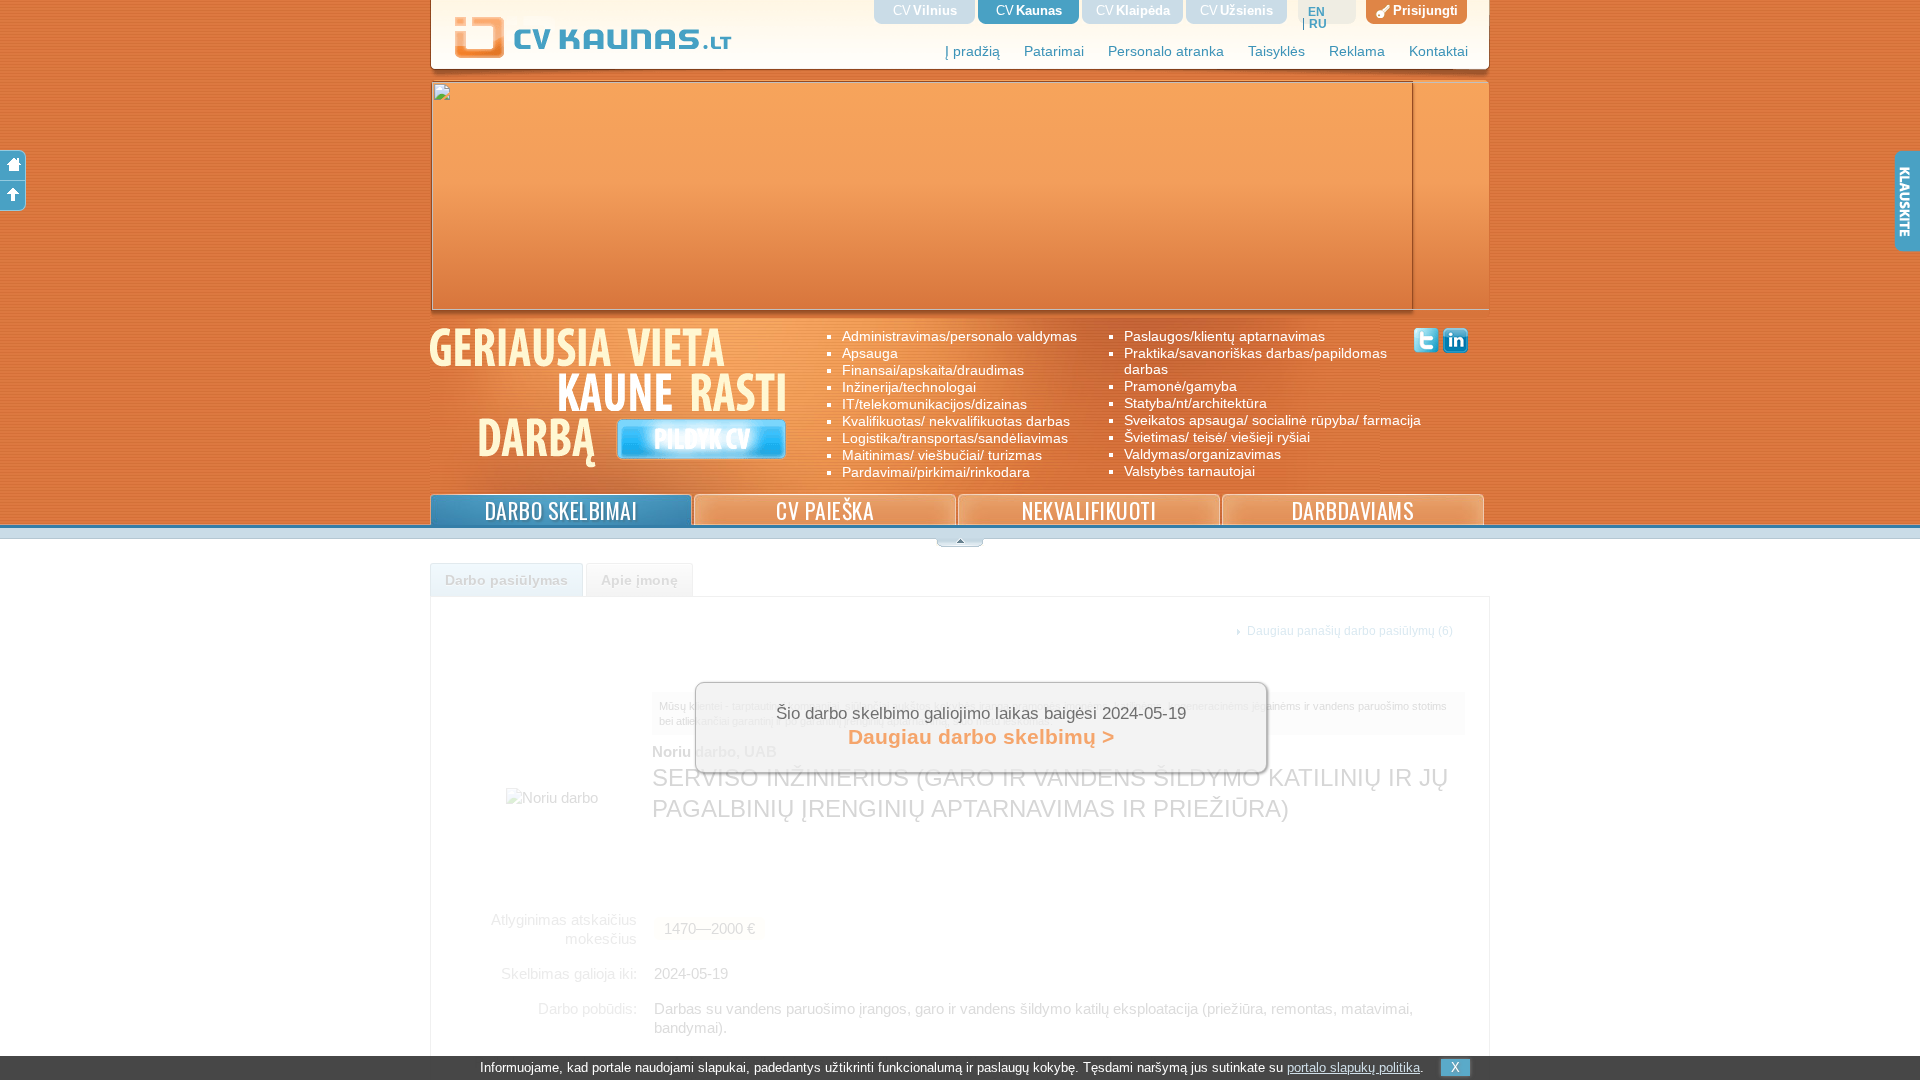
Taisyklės (1276, 51)
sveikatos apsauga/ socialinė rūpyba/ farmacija (1258, 420)
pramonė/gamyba (1180, 386)
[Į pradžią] (13, 165)
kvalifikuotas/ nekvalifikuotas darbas (956, 421)
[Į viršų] (13, 196)
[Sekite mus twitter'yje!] (1426, 343)
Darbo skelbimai (561, 510)
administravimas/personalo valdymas (959, 336)
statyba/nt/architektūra (1195, 403)
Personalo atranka (1166, 51)
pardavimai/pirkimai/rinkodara (936, 472)
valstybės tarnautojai (1189, 471)
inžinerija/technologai (909, 387)
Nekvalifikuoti (1089, 510)
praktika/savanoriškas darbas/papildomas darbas (1255, 361)
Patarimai (1054, 51)
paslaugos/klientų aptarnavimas (1224, 336)
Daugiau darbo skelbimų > (981, 737)
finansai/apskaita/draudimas (933, 370)
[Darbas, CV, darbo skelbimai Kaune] (594, 54)
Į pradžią (972, 51)
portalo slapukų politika (1353, 1067)
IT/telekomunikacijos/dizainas (934, 404)
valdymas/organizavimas (1202, 454)
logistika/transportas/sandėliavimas (955, 438)
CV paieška (825, 510)
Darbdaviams (1353, 510)
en (1316, 12)
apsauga (870, 353)
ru (1318, 24)
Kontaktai (1438, 51)
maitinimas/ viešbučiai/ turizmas (942, 455)
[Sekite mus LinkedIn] (1455, 343)
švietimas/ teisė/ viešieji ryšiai (1217, 437)
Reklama (1357, 51)
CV (925, 10)
